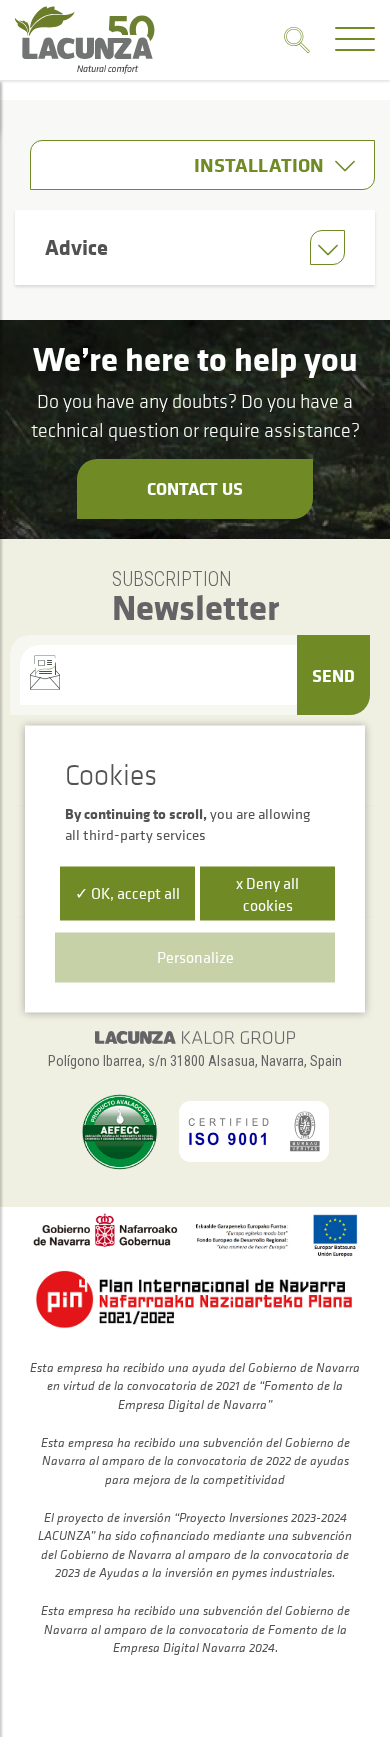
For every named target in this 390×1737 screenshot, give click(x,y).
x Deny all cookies (267, 893)
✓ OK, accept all (127, 892)
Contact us (195, 488)
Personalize (195, 956)
